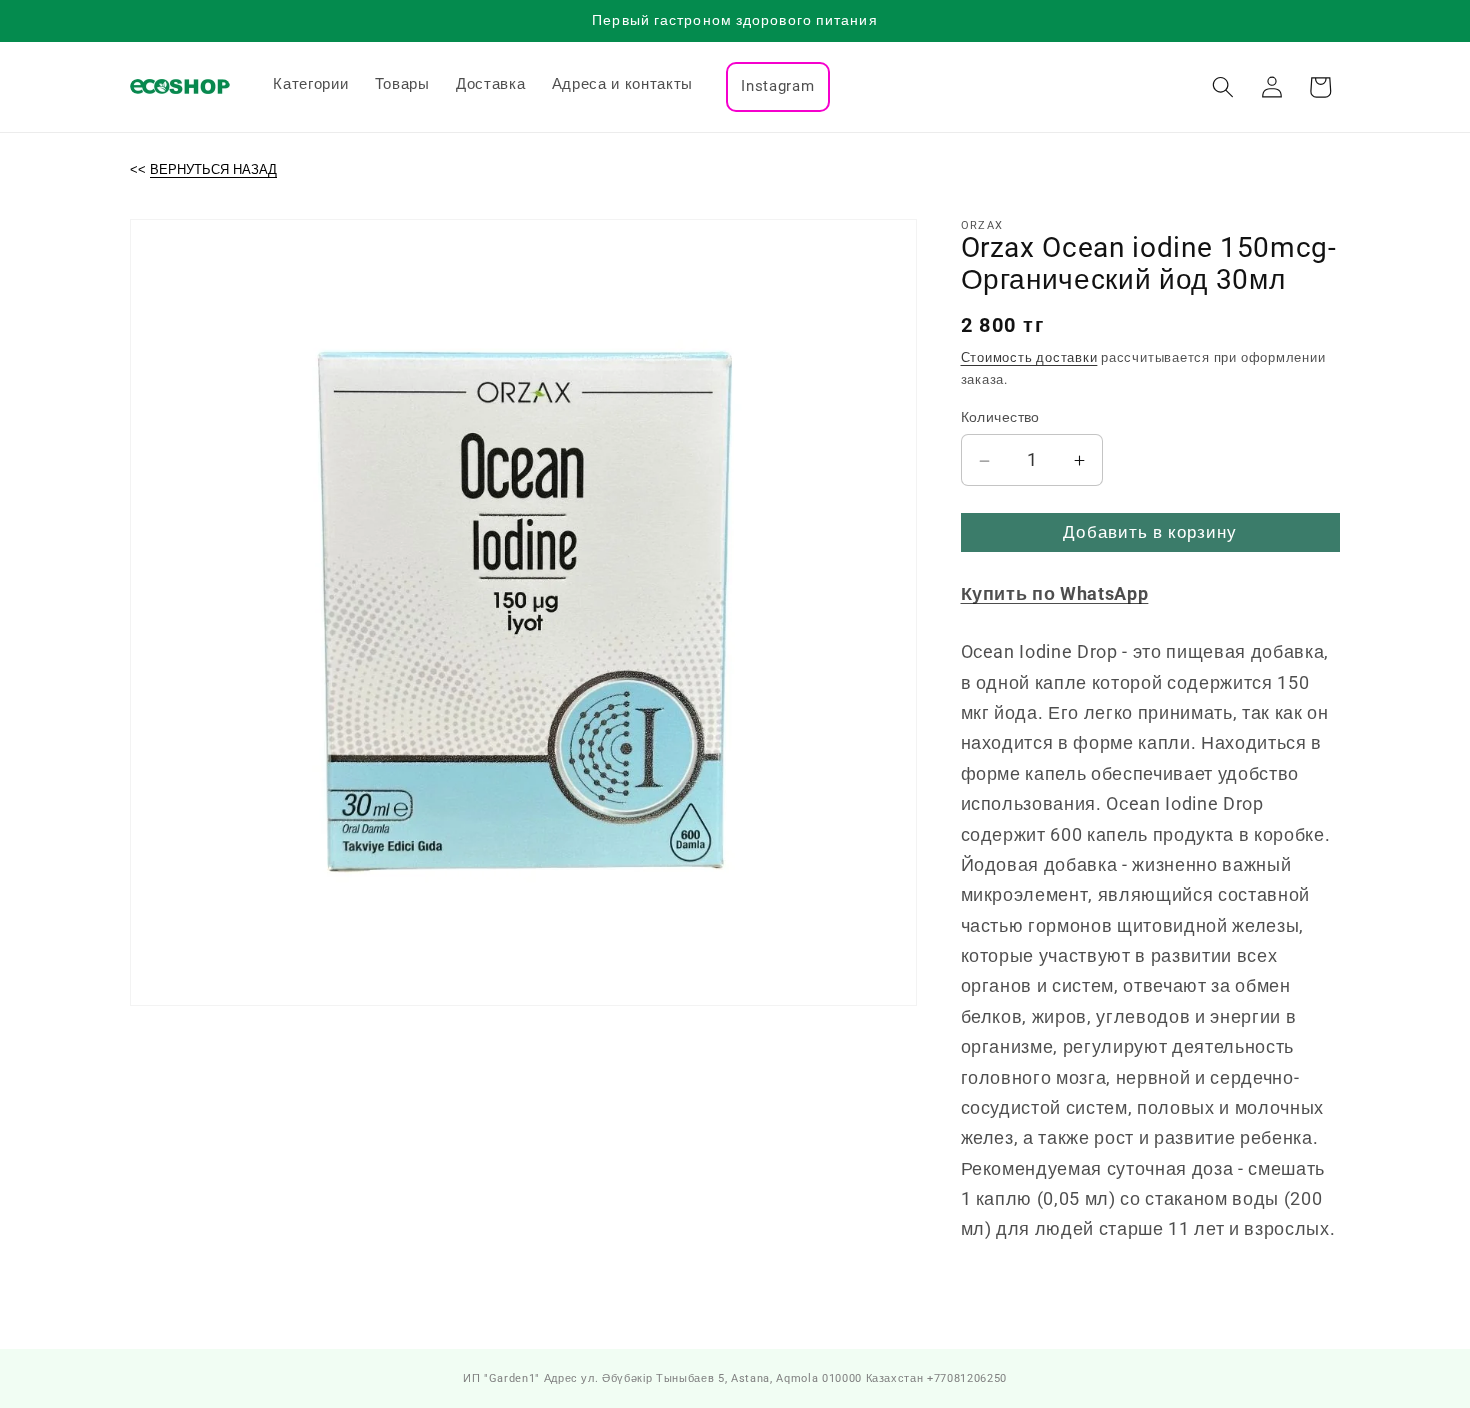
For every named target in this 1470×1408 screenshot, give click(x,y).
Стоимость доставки (1029, 358)
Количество (1000, 418)
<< (203, 169)
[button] (1223, 87)
